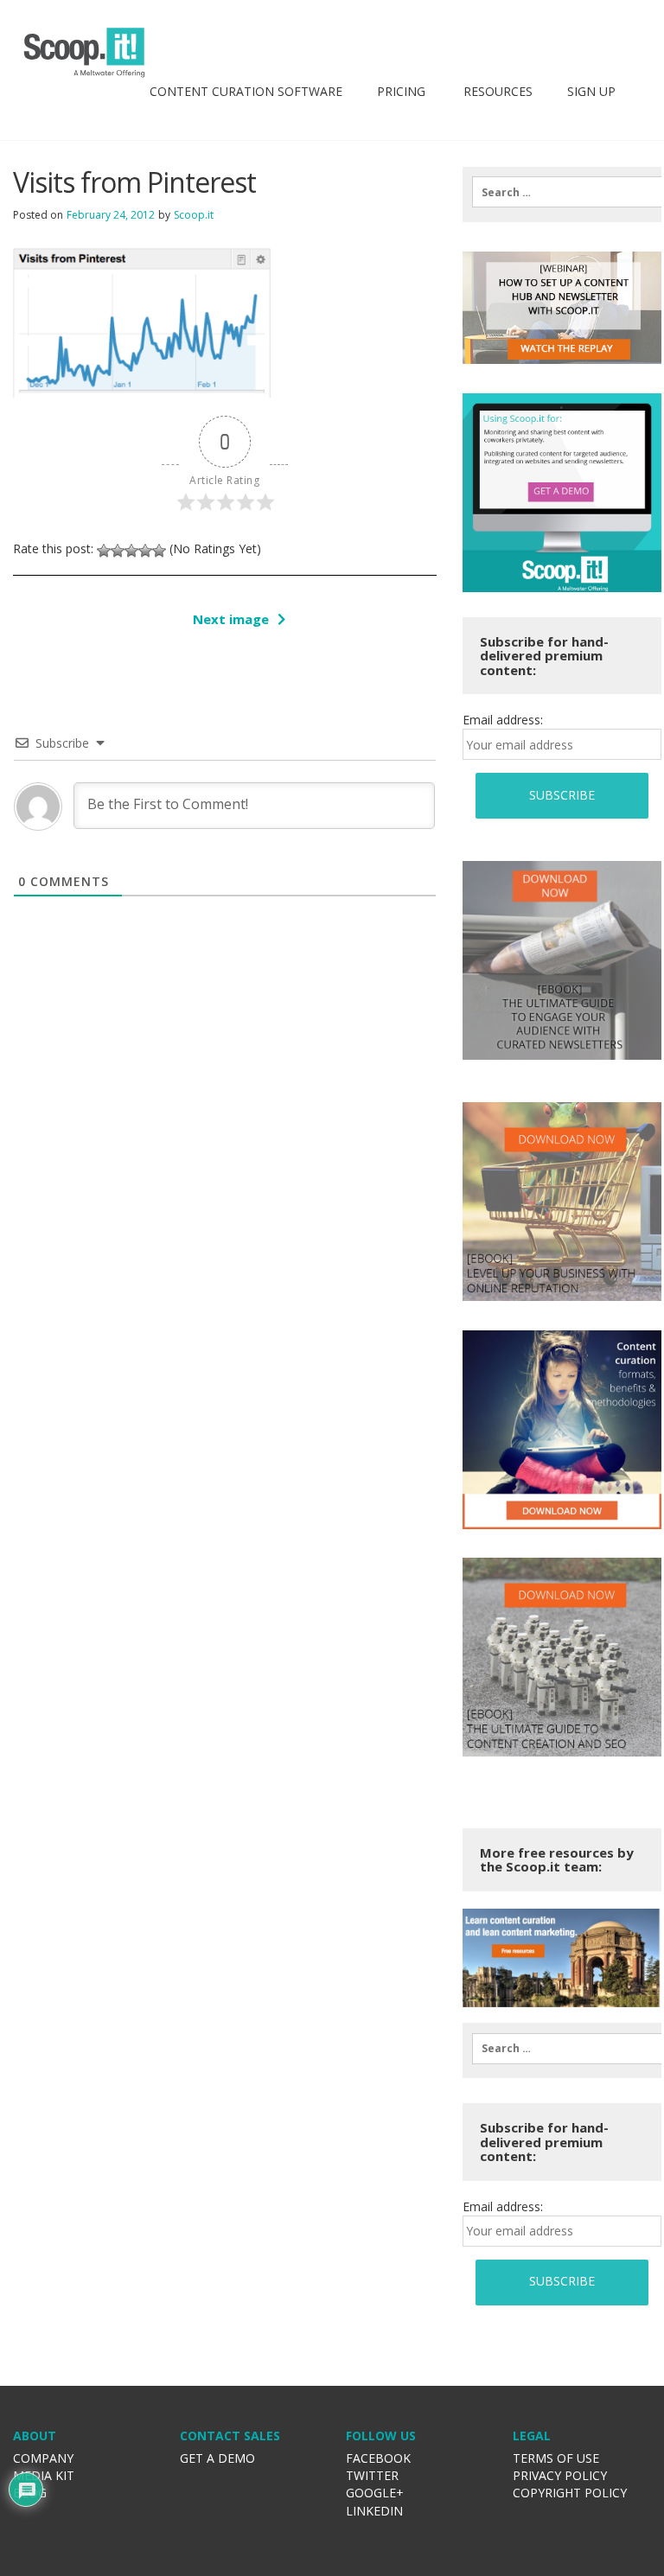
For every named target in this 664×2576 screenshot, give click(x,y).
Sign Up (591, 91)
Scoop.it (194, 215)
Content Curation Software (246, 91)
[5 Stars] (159, 551)
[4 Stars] (145, 551)
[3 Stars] (131, 551)
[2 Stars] (118, 551)
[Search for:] (562, 192)
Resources (496, 91)
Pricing (401, 91)
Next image (231, 619)
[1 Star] (104, 551)
